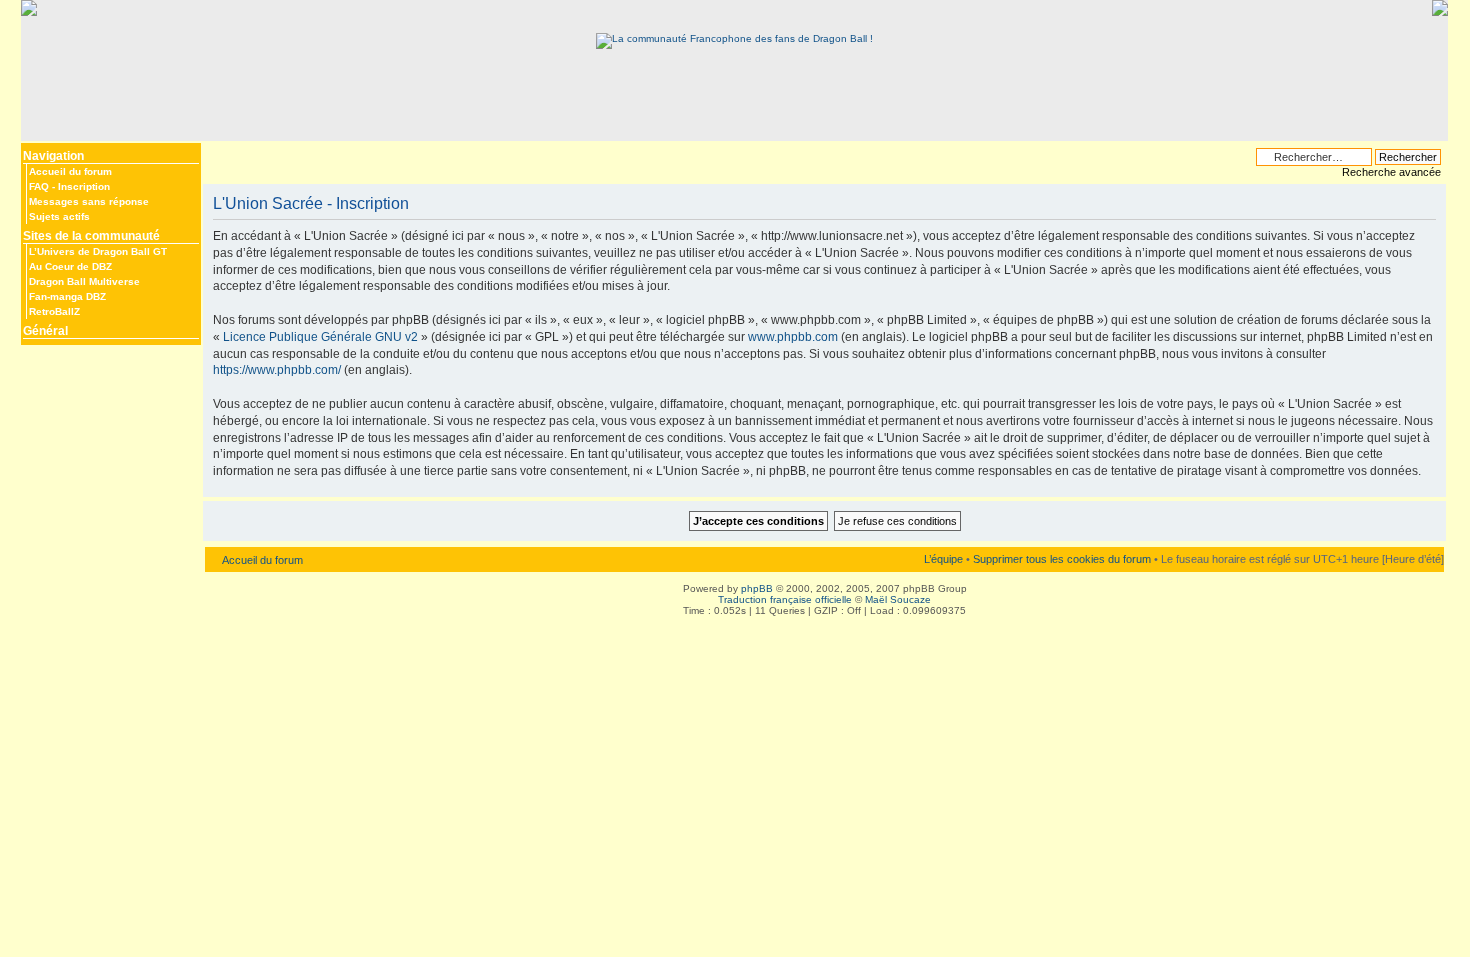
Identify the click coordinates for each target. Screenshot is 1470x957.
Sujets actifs (59, 216)
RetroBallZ (54, 311)
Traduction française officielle (785, 599)
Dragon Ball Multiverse (84, 281)
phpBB (757, 588)
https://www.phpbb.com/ (277, 370)
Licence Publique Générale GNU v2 (320, 337)
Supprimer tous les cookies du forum (1062, 559)
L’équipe (943, 559)
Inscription (84, 186)
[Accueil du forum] (734, 38)
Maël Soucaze (898, 599)
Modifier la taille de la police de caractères (217, 152)
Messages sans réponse (89, 201)
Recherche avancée (1391, 172)
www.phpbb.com (793, 337)
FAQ (39, 186)
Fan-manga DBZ (67, 296)
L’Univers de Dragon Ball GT (98, 251)
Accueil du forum (70, 171)
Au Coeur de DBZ (70, 266)
